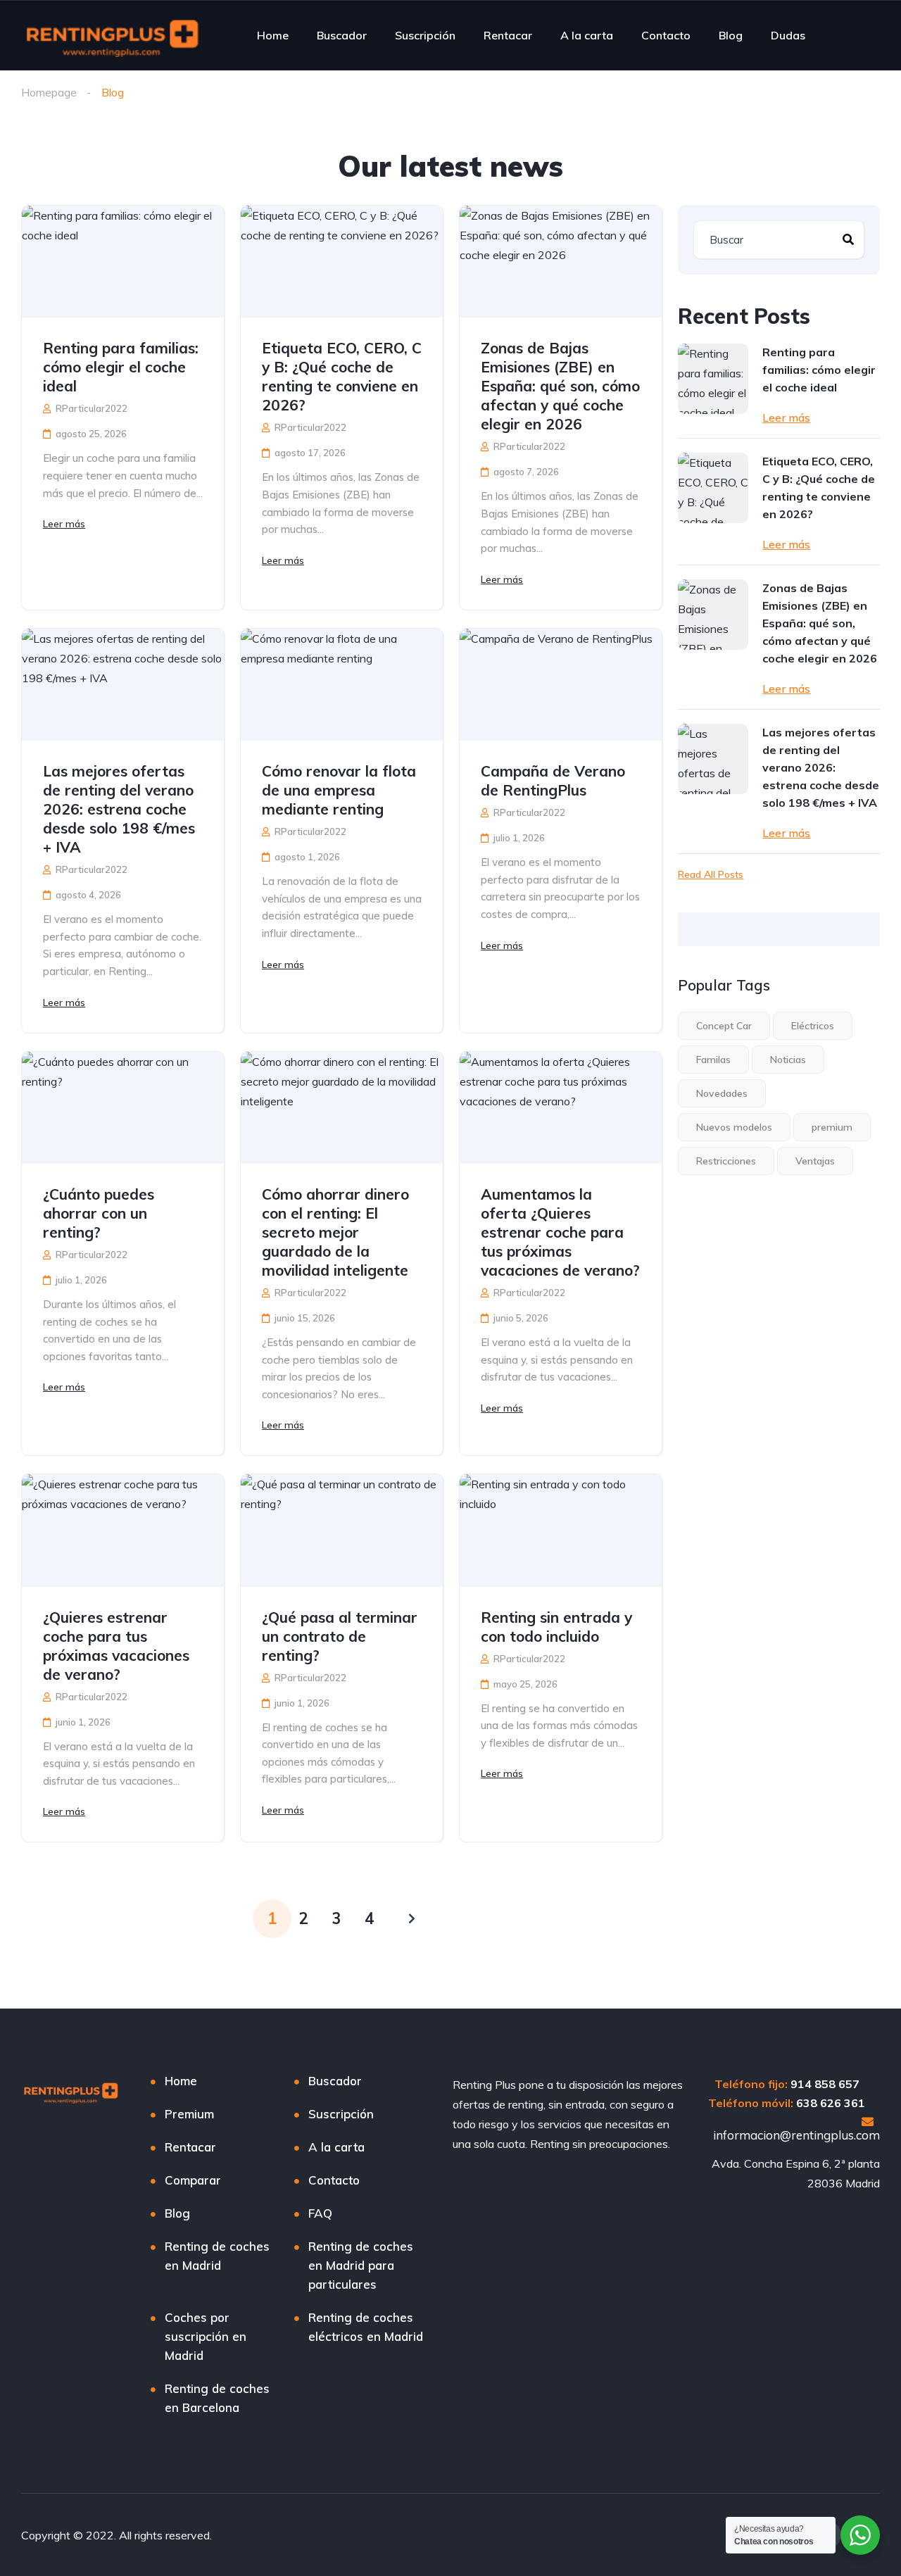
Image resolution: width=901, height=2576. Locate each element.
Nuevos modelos (734, 1127)
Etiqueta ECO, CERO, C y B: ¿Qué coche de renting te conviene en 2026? (342, 376)
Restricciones (726, 1161)
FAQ (320, 2213)
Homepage (49, 92)
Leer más (64, 524)
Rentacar (508, 35)
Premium (189, 2114)
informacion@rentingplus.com (796, 2135)
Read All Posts (711, 874)
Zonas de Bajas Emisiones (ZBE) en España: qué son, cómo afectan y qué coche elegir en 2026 (560, 386)
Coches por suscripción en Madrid (206, 2336)
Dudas (788, 35)
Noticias (788, 1060)
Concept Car (724, 1026)
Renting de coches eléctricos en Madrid (366, 2327)
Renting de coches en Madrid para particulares (361, 2265)
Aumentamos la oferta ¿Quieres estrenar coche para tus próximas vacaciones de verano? (560, 1232)
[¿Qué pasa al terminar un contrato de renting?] (342, 1530)
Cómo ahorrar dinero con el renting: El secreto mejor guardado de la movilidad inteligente (335, 1232)
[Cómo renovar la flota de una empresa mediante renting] (342, 685)
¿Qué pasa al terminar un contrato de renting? (340, 1636)
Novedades (722, 1093)
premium (832, 1127)
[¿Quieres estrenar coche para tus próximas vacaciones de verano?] (123, 1530)
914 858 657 (825, 2084)
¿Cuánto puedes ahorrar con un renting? (99, 1213)
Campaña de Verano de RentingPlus (553, 780)
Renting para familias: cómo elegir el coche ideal (121, 367)
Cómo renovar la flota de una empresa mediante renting (339, 790)
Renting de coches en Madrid (217, 2256)
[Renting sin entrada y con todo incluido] (561, 1530)
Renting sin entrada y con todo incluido (556, 1627)
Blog (731, 35)
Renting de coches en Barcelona (217, 2398)
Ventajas (815, 1161)
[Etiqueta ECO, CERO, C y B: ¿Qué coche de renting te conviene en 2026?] (342, 262)
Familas (713, 1060)
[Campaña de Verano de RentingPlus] (561, 685)
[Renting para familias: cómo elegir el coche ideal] (123, 262)
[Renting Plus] (113, 35)
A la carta (587, 35)
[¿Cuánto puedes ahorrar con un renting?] (123, 1108)
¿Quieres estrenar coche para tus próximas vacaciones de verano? (116, 1646)
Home (273, 35)
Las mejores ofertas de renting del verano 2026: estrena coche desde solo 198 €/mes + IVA (119, 809)
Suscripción (425, 35)
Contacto (666, 35)
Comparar (193, 2180)
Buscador (342, 35)
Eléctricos (813, 1026)
